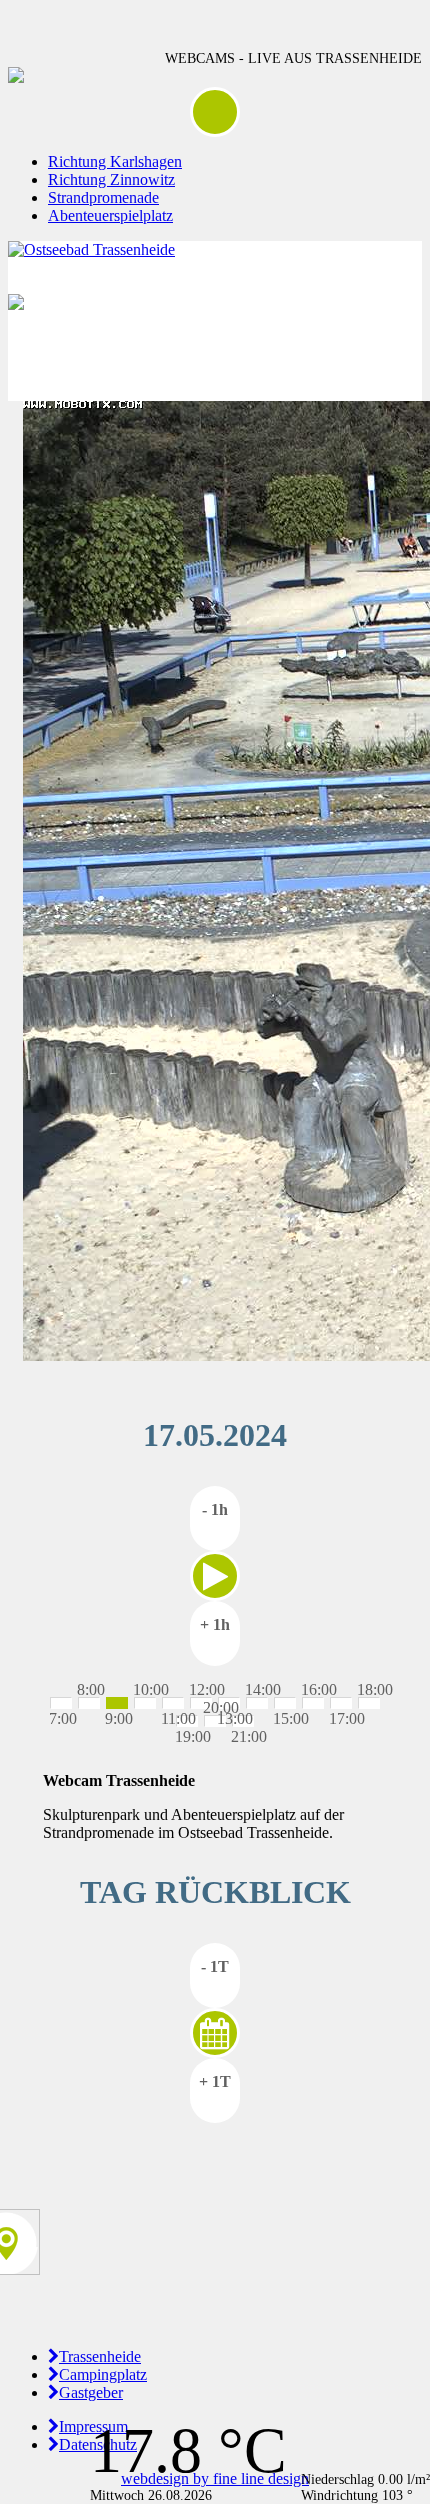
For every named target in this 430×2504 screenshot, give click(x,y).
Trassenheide (100, 2356)
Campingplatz (103, 2374)
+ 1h (215, 1624)
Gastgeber (91, 2392)
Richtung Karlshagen (115, 161)
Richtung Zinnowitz (111, 179)
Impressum (93, 2426)
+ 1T (215, 2081)
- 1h (215, 1509)
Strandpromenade (103, 197)
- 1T (215, 1966)
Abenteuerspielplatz (110, 215)
